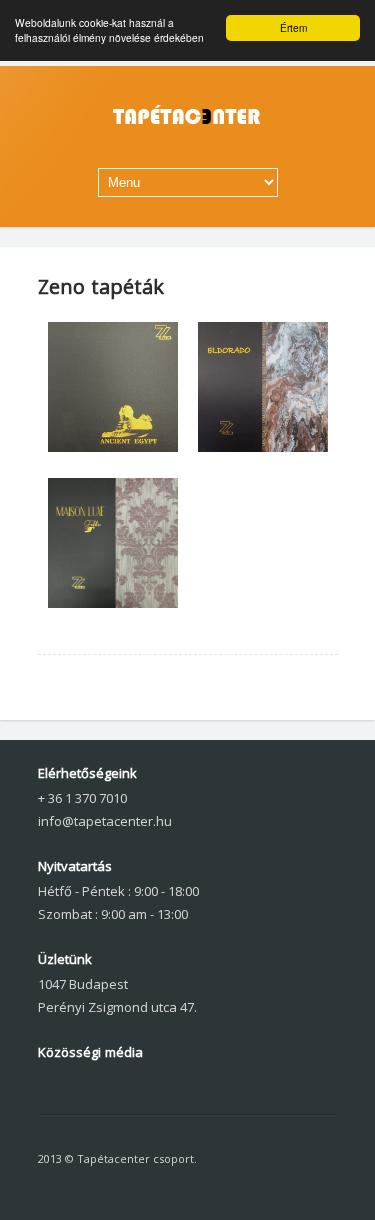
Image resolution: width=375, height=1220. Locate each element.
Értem (293, 27)
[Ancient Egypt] (113, 447)
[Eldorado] (263, 447)
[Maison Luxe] (113, 603)
